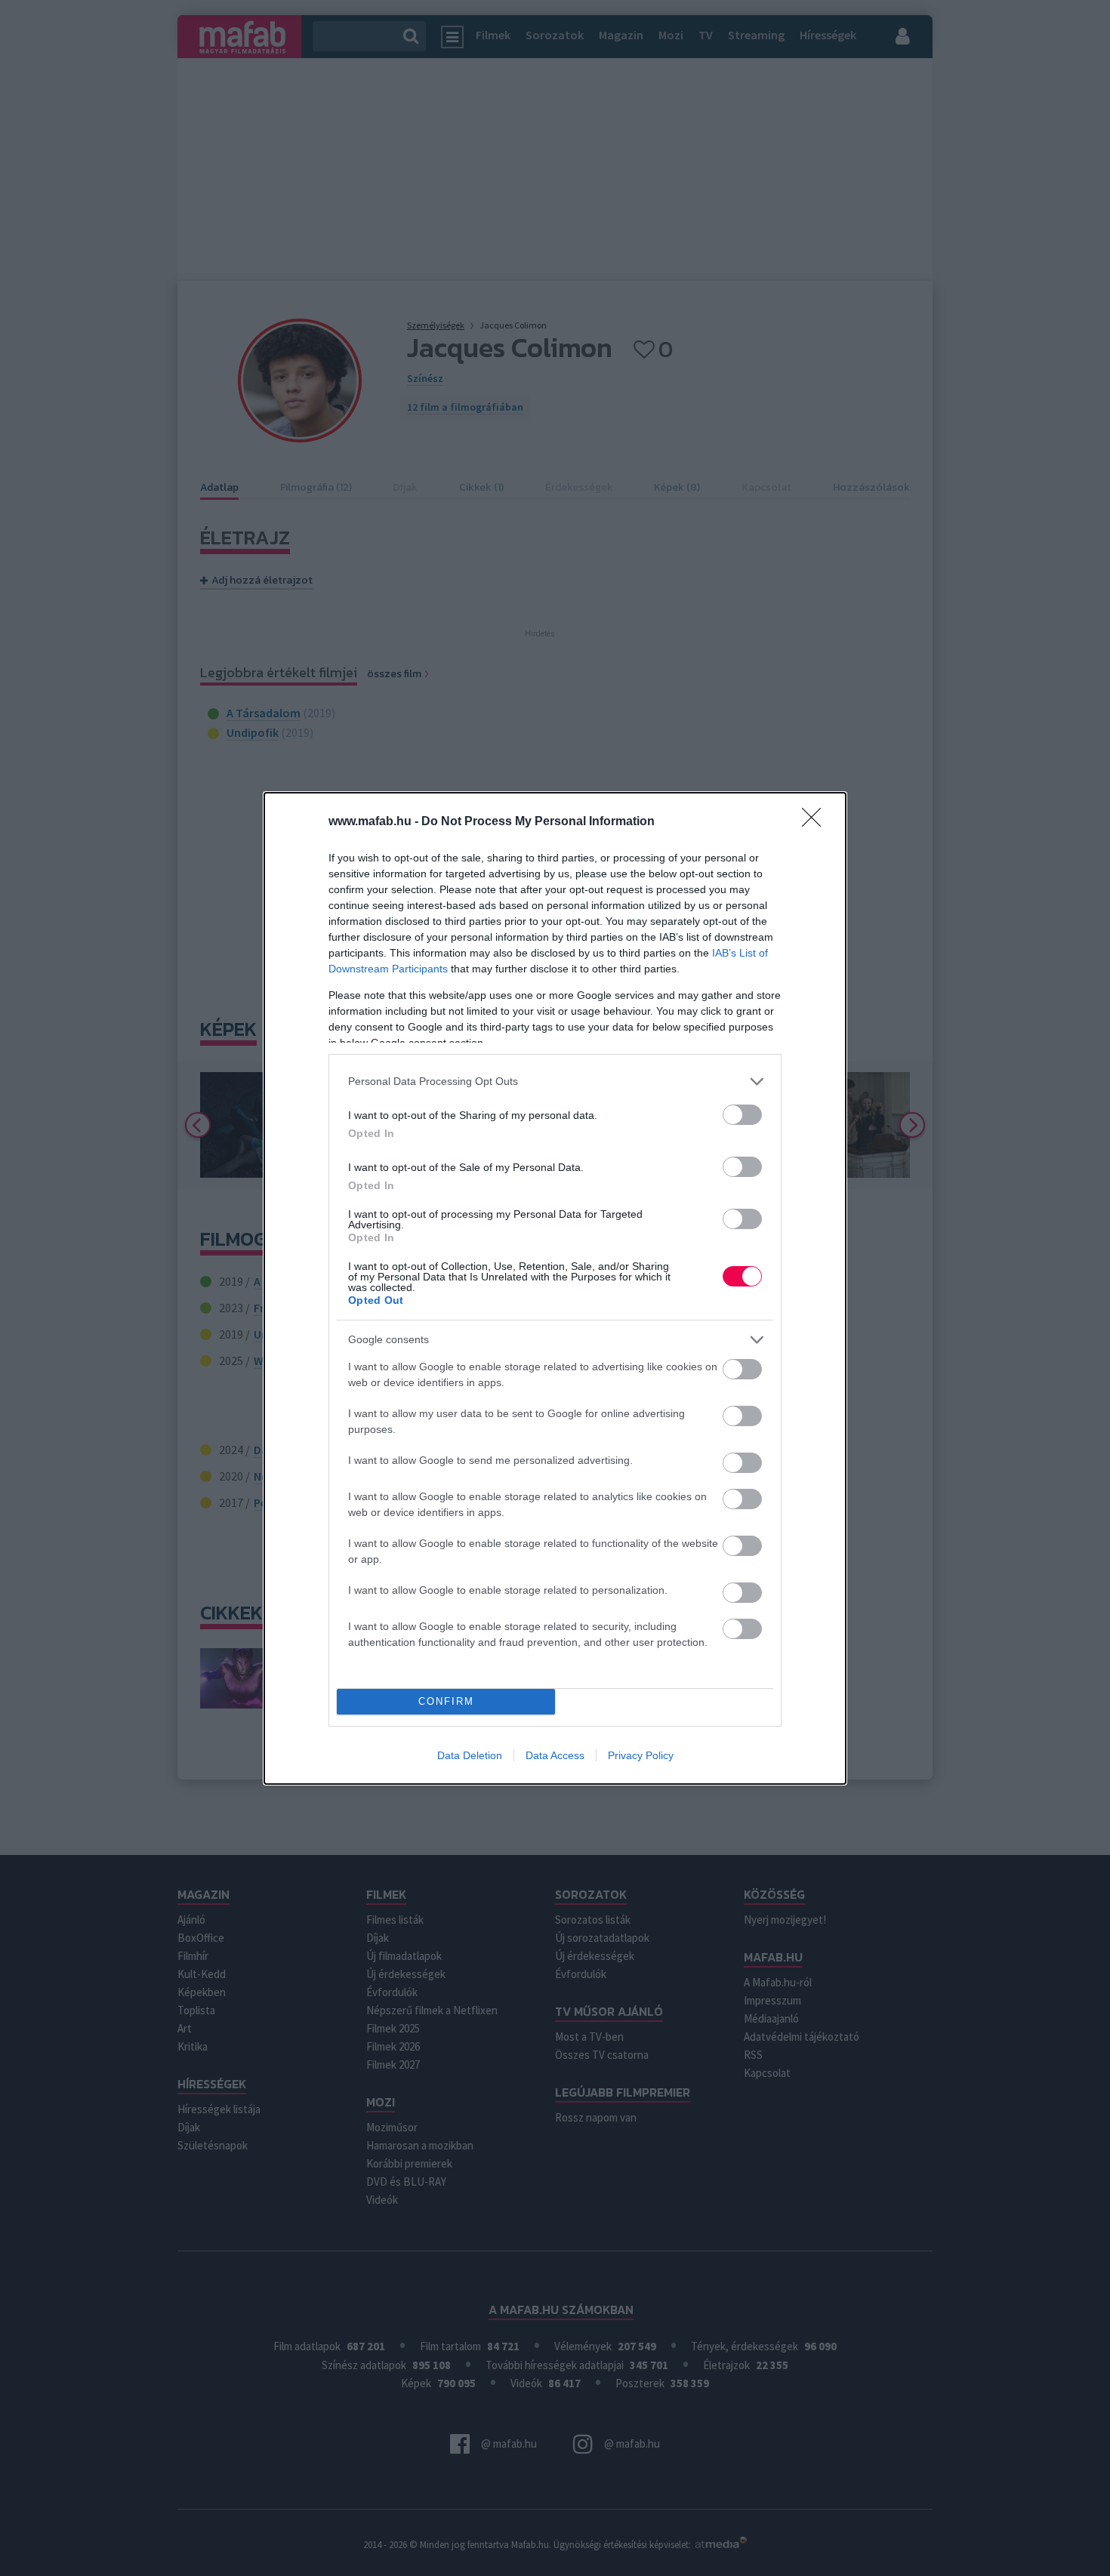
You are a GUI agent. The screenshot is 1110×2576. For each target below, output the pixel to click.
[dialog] (555, 1288)
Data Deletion (470, 1755)
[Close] (816, 822)
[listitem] (555, 1082)
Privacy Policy (641, 1755)
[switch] (742, 1115)
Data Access (555, 1755)
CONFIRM (446, 1701)
